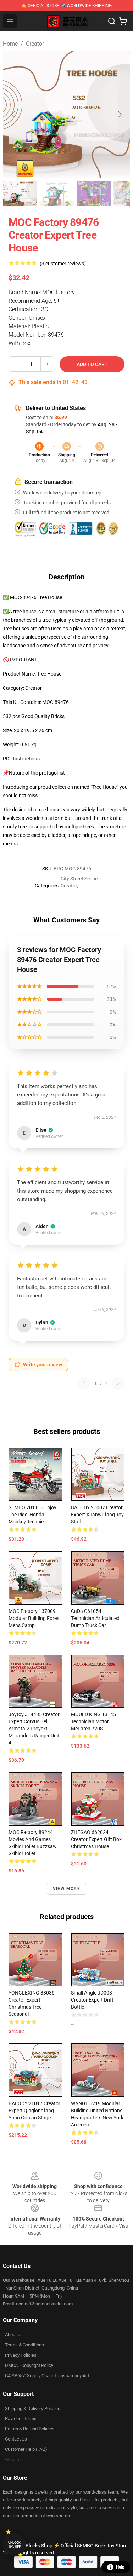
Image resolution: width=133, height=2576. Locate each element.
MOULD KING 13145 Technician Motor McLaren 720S (93, 1721)
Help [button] (120, 2567)
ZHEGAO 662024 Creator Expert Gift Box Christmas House (96, 1839)
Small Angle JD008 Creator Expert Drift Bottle (92, 2000)
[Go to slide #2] (57, 193)
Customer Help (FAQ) (26, 2449)
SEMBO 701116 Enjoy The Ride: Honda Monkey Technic (32, 1515)
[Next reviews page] (118, 1383)
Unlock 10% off (14, 2545)
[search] (112, 21)
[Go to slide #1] (20, 193)
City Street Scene (79, 879)
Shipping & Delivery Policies (33, 2409)
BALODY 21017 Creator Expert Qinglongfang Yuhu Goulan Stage (34, 2111)
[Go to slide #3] (94, 193)
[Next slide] (119, 114)
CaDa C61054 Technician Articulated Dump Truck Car (95, 1618)
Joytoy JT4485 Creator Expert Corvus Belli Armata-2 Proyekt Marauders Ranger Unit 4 (34, 1729)
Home (10, 44)
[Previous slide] (14, 114)
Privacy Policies (21, 2355)
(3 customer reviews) (63, 264)
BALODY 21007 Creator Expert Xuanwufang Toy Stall (97, 1515)
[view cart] (123, 21)
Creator (35, 44)
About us (14, 2335)
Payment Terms (21, 2418)
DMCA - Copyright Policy (29, 2365)
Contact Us (16, 2439)
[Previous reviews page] (84, 1383)
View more (66, 1889)
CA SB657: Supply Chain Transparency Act (47, 2376)
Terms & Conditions (24, 2345)
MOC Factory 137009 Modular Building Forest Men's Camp (35, 1618)
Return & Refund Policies (30, 2429)
